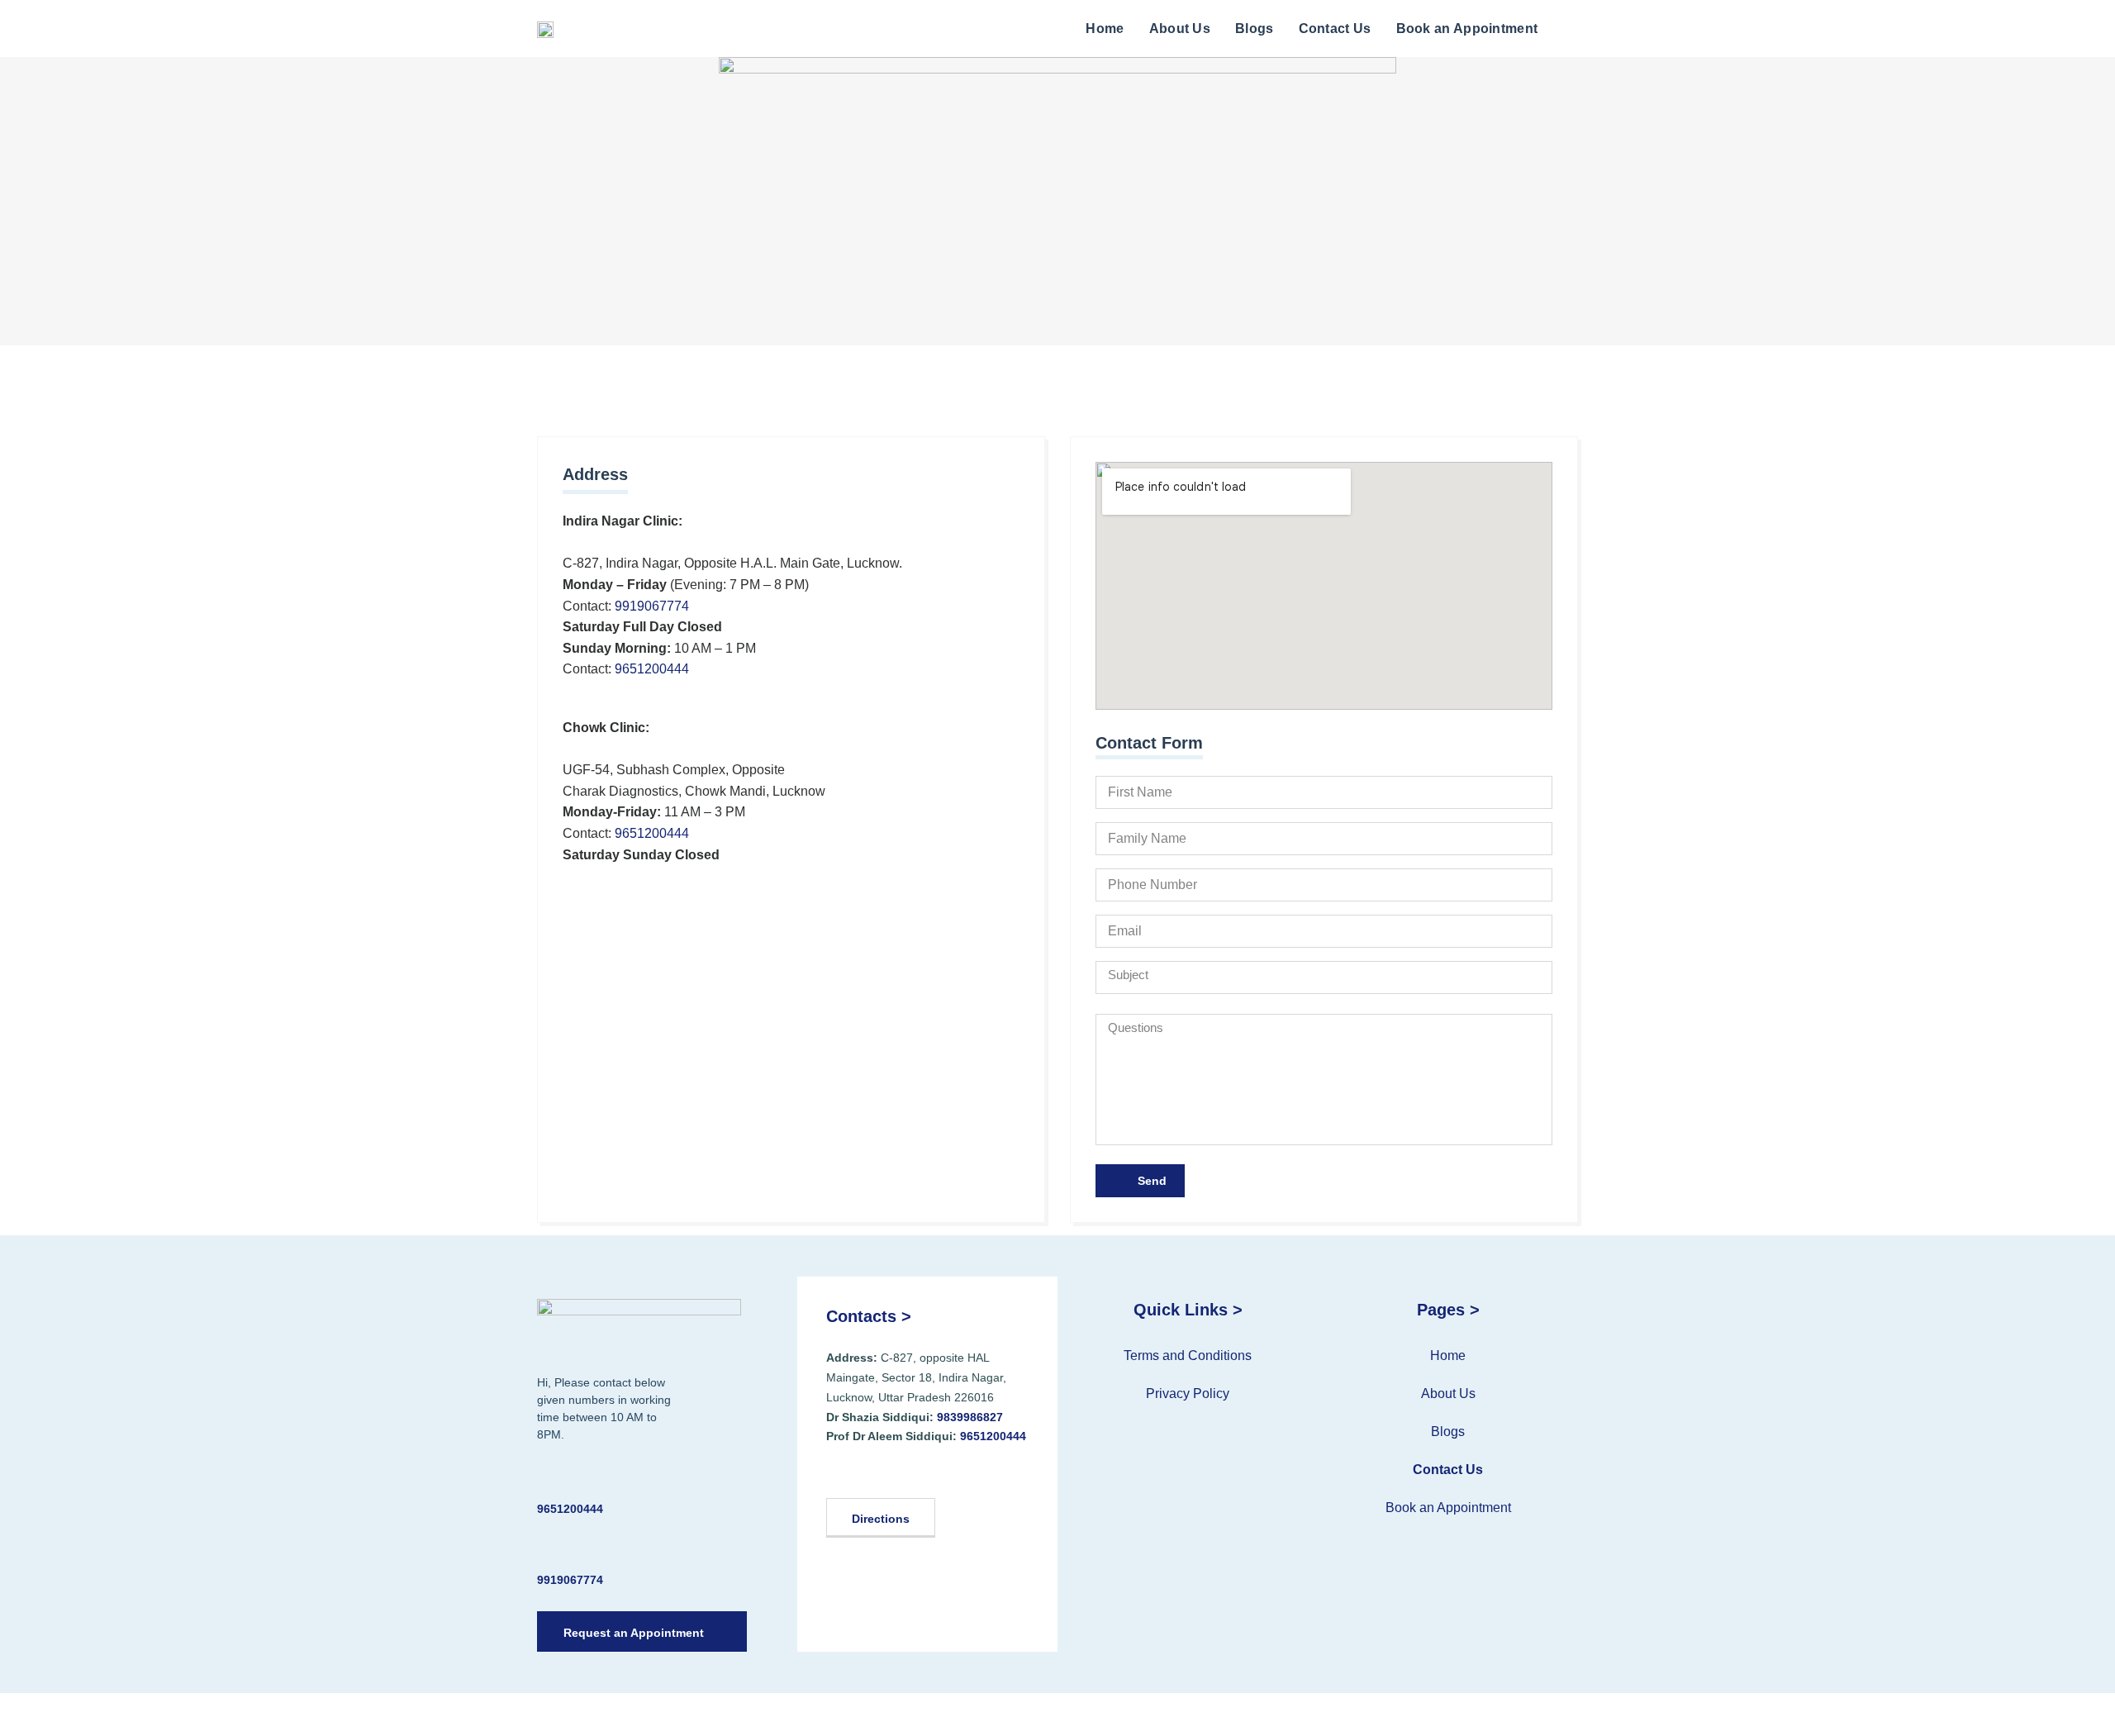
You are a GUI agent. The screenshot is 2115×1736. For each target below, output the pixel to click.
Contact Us (1335, 29)
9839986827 (970, 1417)
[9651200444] (547, 1479)
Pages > (1448, 1310)
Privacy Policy (1188, 1394)
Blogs (1255, 29)
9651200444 (652, 669)
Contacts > (869, 1316)
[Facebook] (836, 1473)
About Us (1180, 29)
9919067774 (652, 606)
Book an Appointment (1467, 29)
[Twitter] (863, 1473)
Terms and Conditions (1188, 1356)
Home (1105, 29)
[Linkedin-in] (891, 1473)
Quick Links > (1188, 1310)
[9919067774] (547, 1550)
